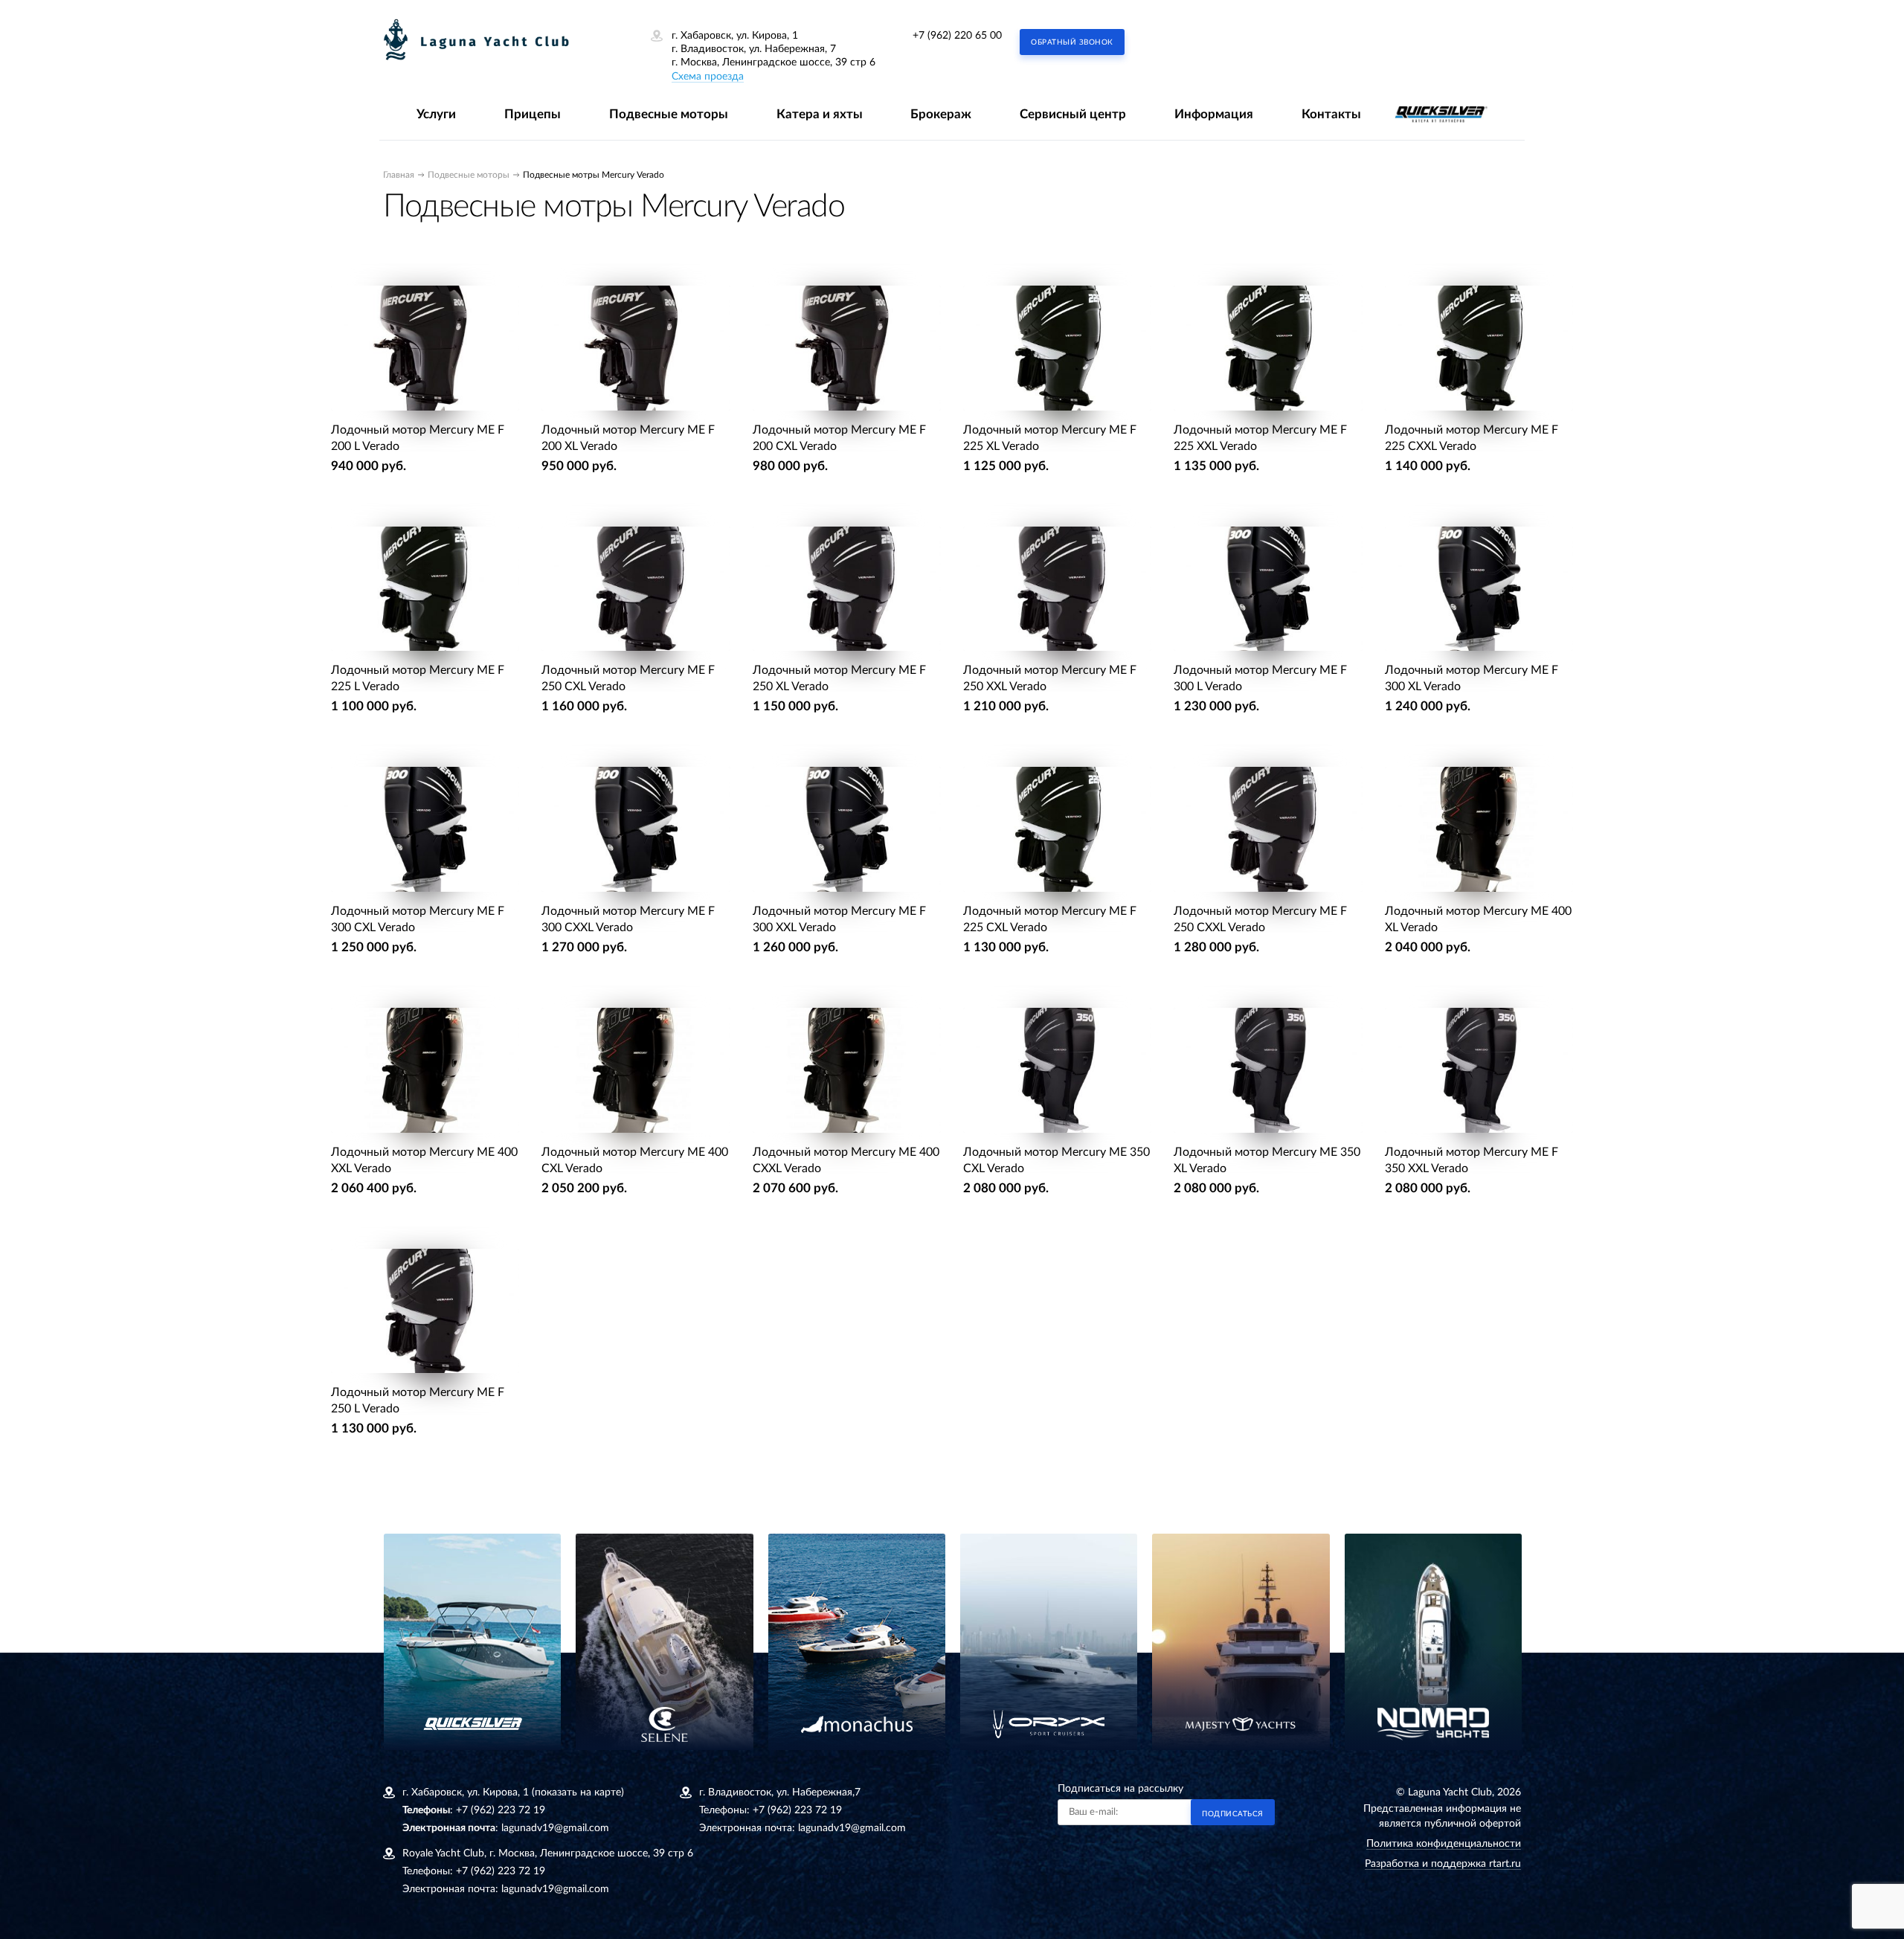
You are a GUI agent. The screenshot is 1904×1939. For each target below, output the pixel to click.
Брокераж (941, 114)
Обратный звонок (1072, 42)
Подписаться (1233, 1814)
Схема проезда (708, 77)
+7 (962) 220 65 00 (957, 36)
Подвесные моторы (669, 114)
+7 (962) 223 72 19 (501, 1810)
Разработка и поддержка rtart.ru (1443, 1864)
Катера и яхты (820, 114)
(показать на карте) (578, 1792)
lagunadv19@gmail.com (555, 1828)
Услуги (436, 114)
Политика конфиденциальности (1444, 1844)
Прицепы (533, 114)
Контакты (1331, 114)
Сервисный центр (1073, 114)
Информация (1214, 114)
